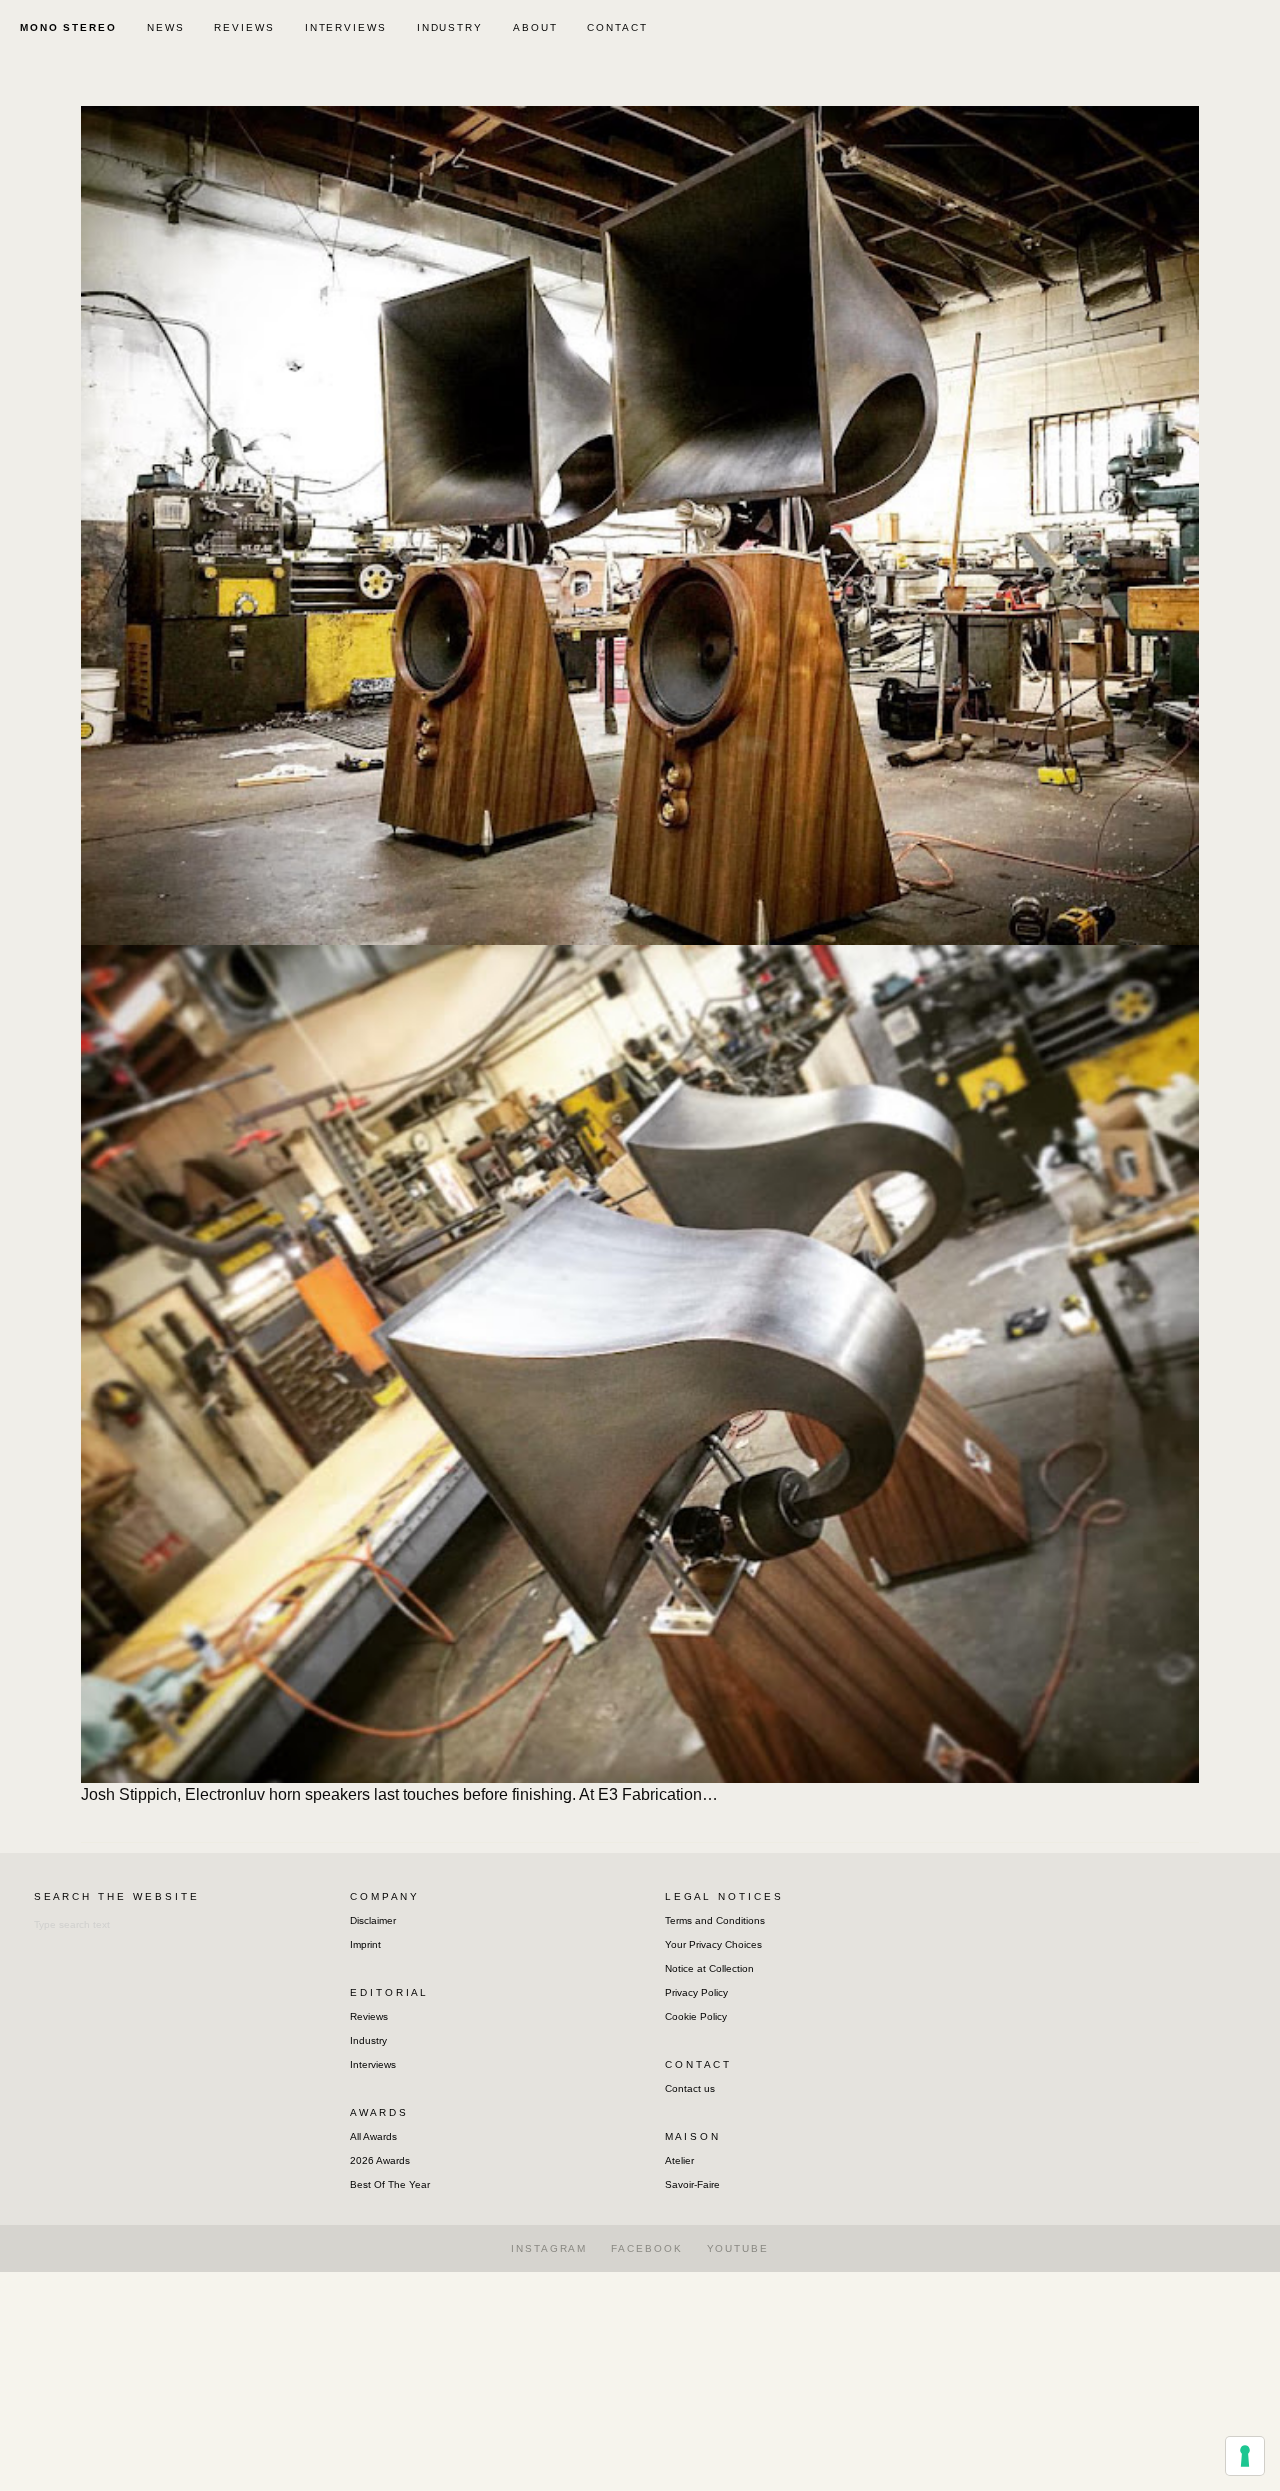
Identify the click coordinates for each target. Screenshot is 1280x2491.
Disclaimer (373, 1920)
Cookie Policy (696, 2016)
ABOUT (535, 27)
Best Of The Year (390, 2184)
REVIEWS (244, 27)
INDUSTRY (450, 27)
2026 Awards (380, 2160)
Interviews (373, 2064)
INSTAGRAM (549, 2248)
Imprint (365, 1944)
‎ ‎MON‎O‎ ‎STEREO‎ (66, 27)
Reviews (369, 2016)
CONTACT (617, 27)
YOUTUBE (738, 2248)
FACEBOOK (646, 2248)
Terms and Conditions (715, 1920)
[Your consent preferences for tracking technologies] (1245, 2456)
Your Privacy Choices (713, 1944)
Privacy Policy (696, 1992)
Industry (368, 2040)
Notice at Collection (709, 1968)
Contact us (690, 2088)
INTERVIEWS (346, 27)
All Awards (373, 2136)
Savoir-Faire (692, 2184)
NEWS (166, 27)
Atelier (679, 2160)
